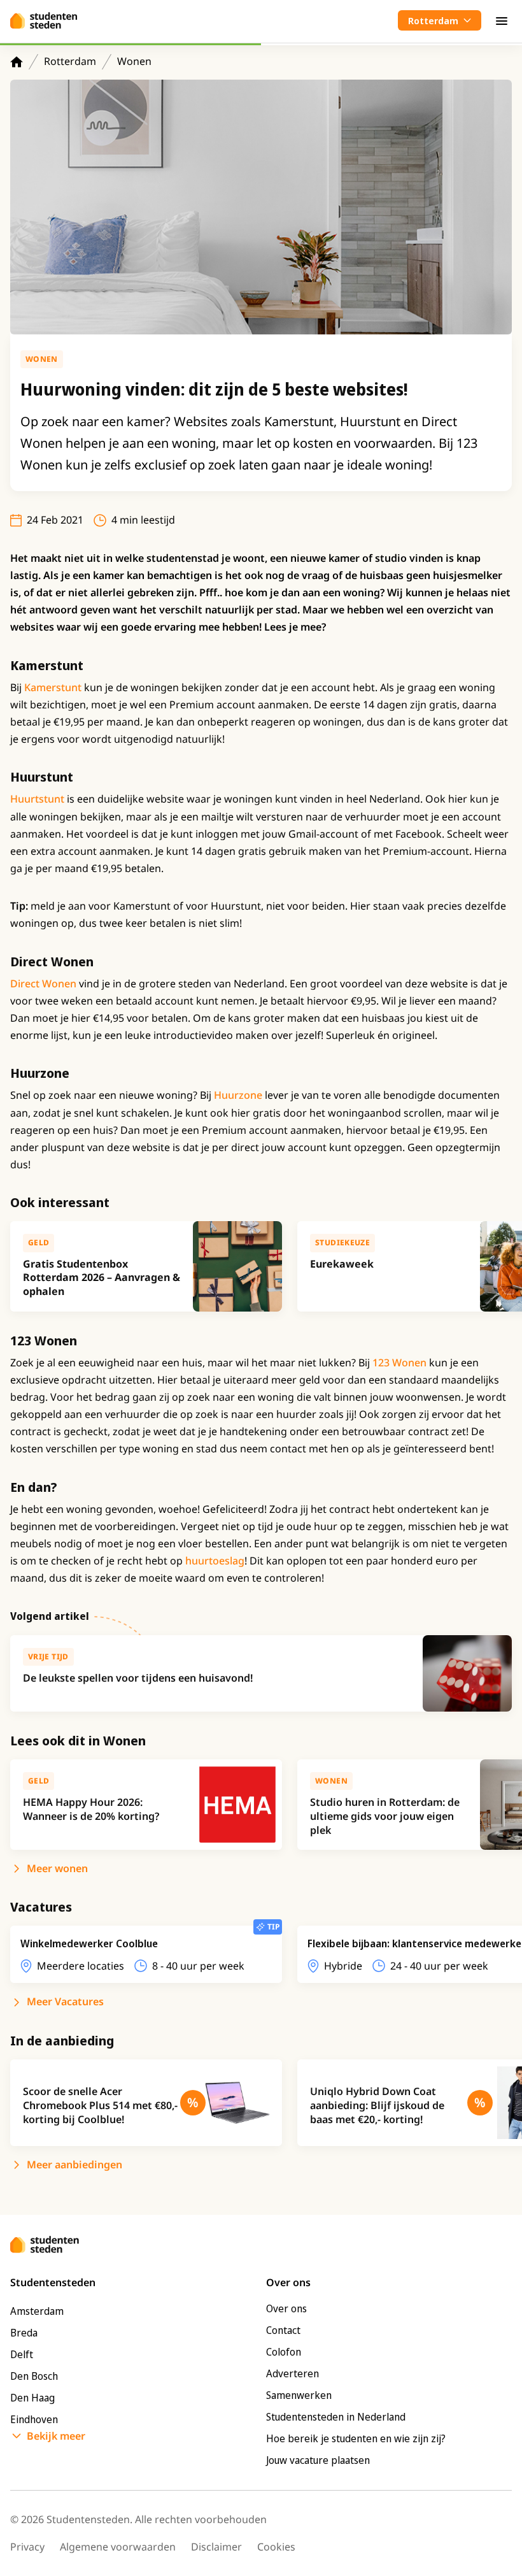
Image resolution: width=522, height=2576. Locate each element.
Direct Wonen (43, 984)
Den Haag (32, 2398)
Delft (22, 2354)
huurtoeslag (215, 1561)
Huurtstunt (37, 799)
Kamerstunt (53, 687)
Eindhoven (34, 2419)
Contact (283, 2330)
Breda (24, 2333)
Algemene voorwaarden (118, 2547)
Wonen (134, 61)
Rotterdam (70, 61)
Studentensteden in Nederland (336, 2417)
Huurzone (238, 1095)
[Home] (17, 62)
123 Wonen (399, 1363)
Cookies (276, 2547)
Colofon (284, 2352)
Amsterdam (37, 2311)
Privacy (27, 2547)
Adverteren (293, 2373)
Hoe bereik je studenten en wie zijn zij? (356, 2438)
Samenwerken (299, 2395)
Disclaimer (216, 2547)
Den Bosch (34, 2376)
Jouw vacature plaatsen (318, 2460)
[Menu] (502, 20)
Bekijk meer (56, 2436)
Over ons (286, 2308)
